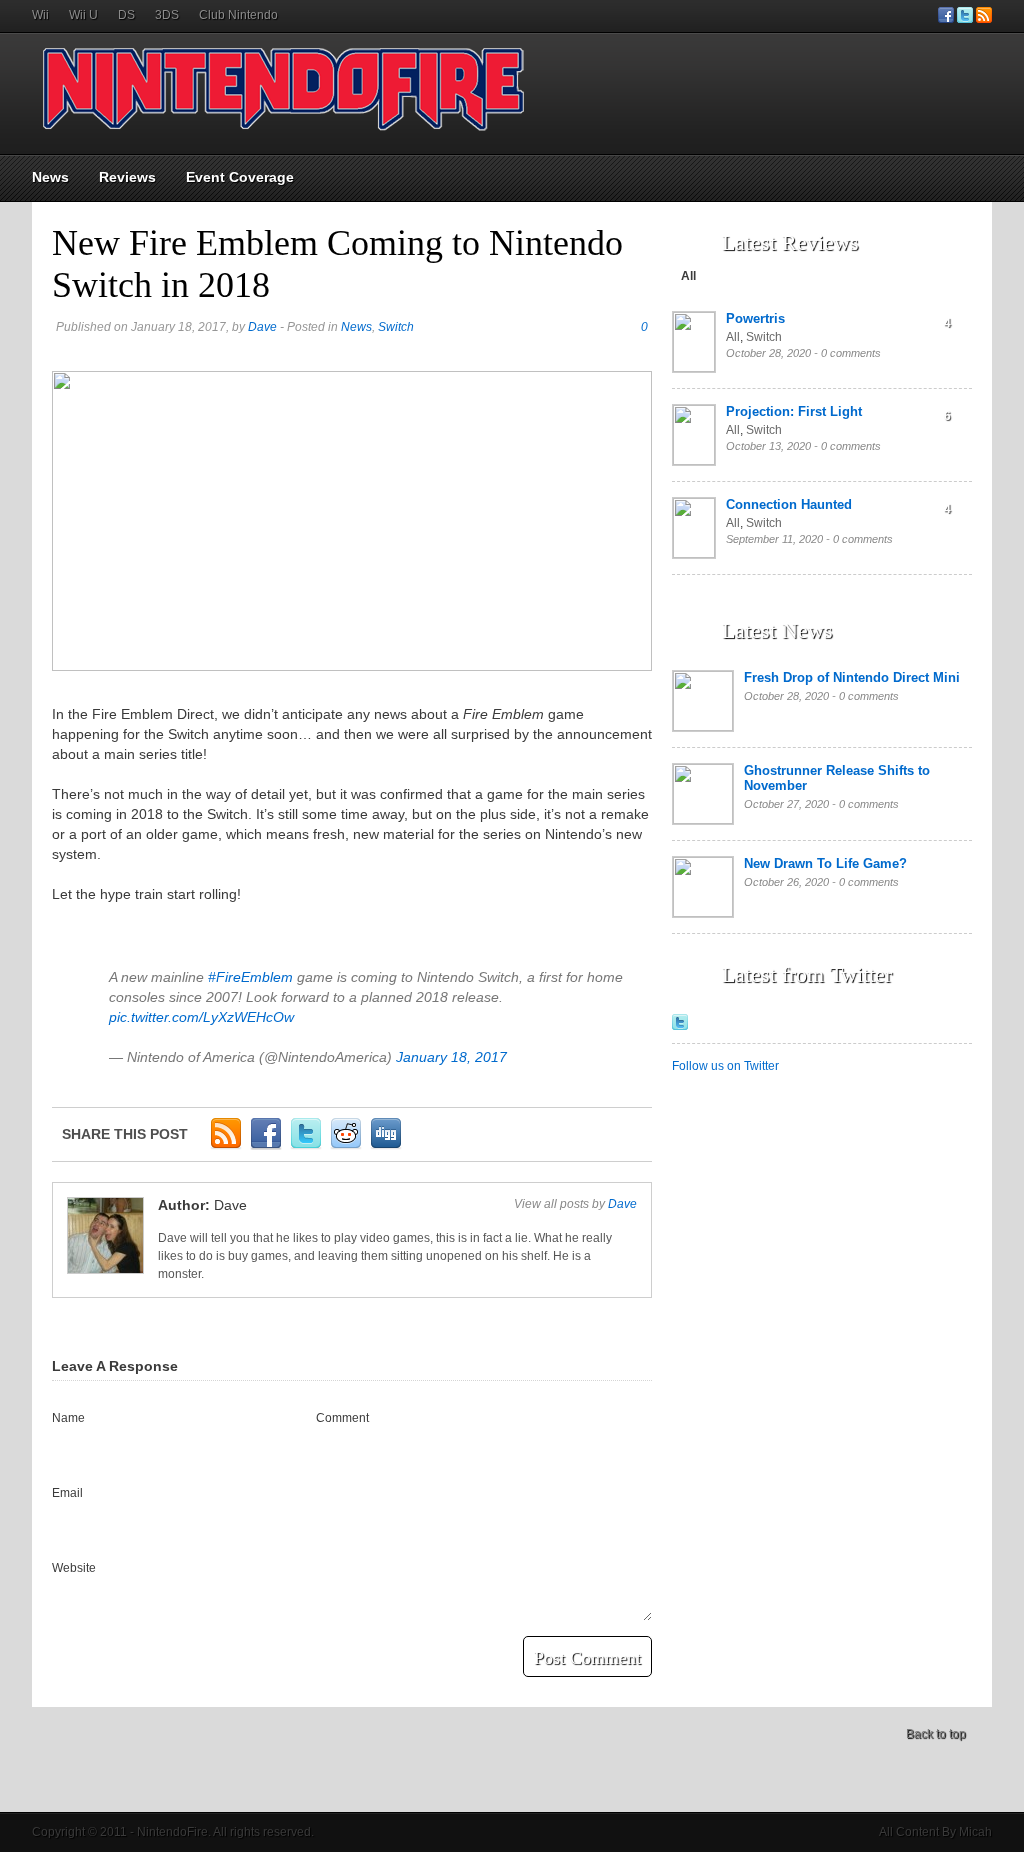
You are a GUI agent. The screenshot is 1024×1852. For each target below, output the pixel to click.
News (50, 177)
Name (68, 1418)
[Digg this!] (386, 1146)
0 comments (851, 353)
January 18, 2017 (451, 1057)
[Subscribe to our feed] (984, 19)
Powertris (755, 318)
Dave (262, 327)
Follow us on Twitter (725, 1066)
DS (126, 15)
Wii (40, 15)
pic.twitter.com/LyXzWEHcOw (201, 1017)
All (688, 276)
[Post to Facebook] (266, 1146)
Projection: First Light (794, 411)
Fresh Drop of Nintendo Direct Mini (852, 677)
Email (67, 1493)
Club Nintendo (238, 15)
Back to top (936, 1734)
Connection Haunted (789, 504)
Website (74, 1568)
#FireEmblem (250, 977)
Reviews (127, 177)
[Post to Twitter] (306, 1146)
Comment (342, 1418)
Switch (396, 327)
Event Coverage (240, 177)
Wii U (83, 15)
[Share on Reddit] (346, 1146)
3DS (167, 15)
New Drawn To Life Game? (825, 863)
